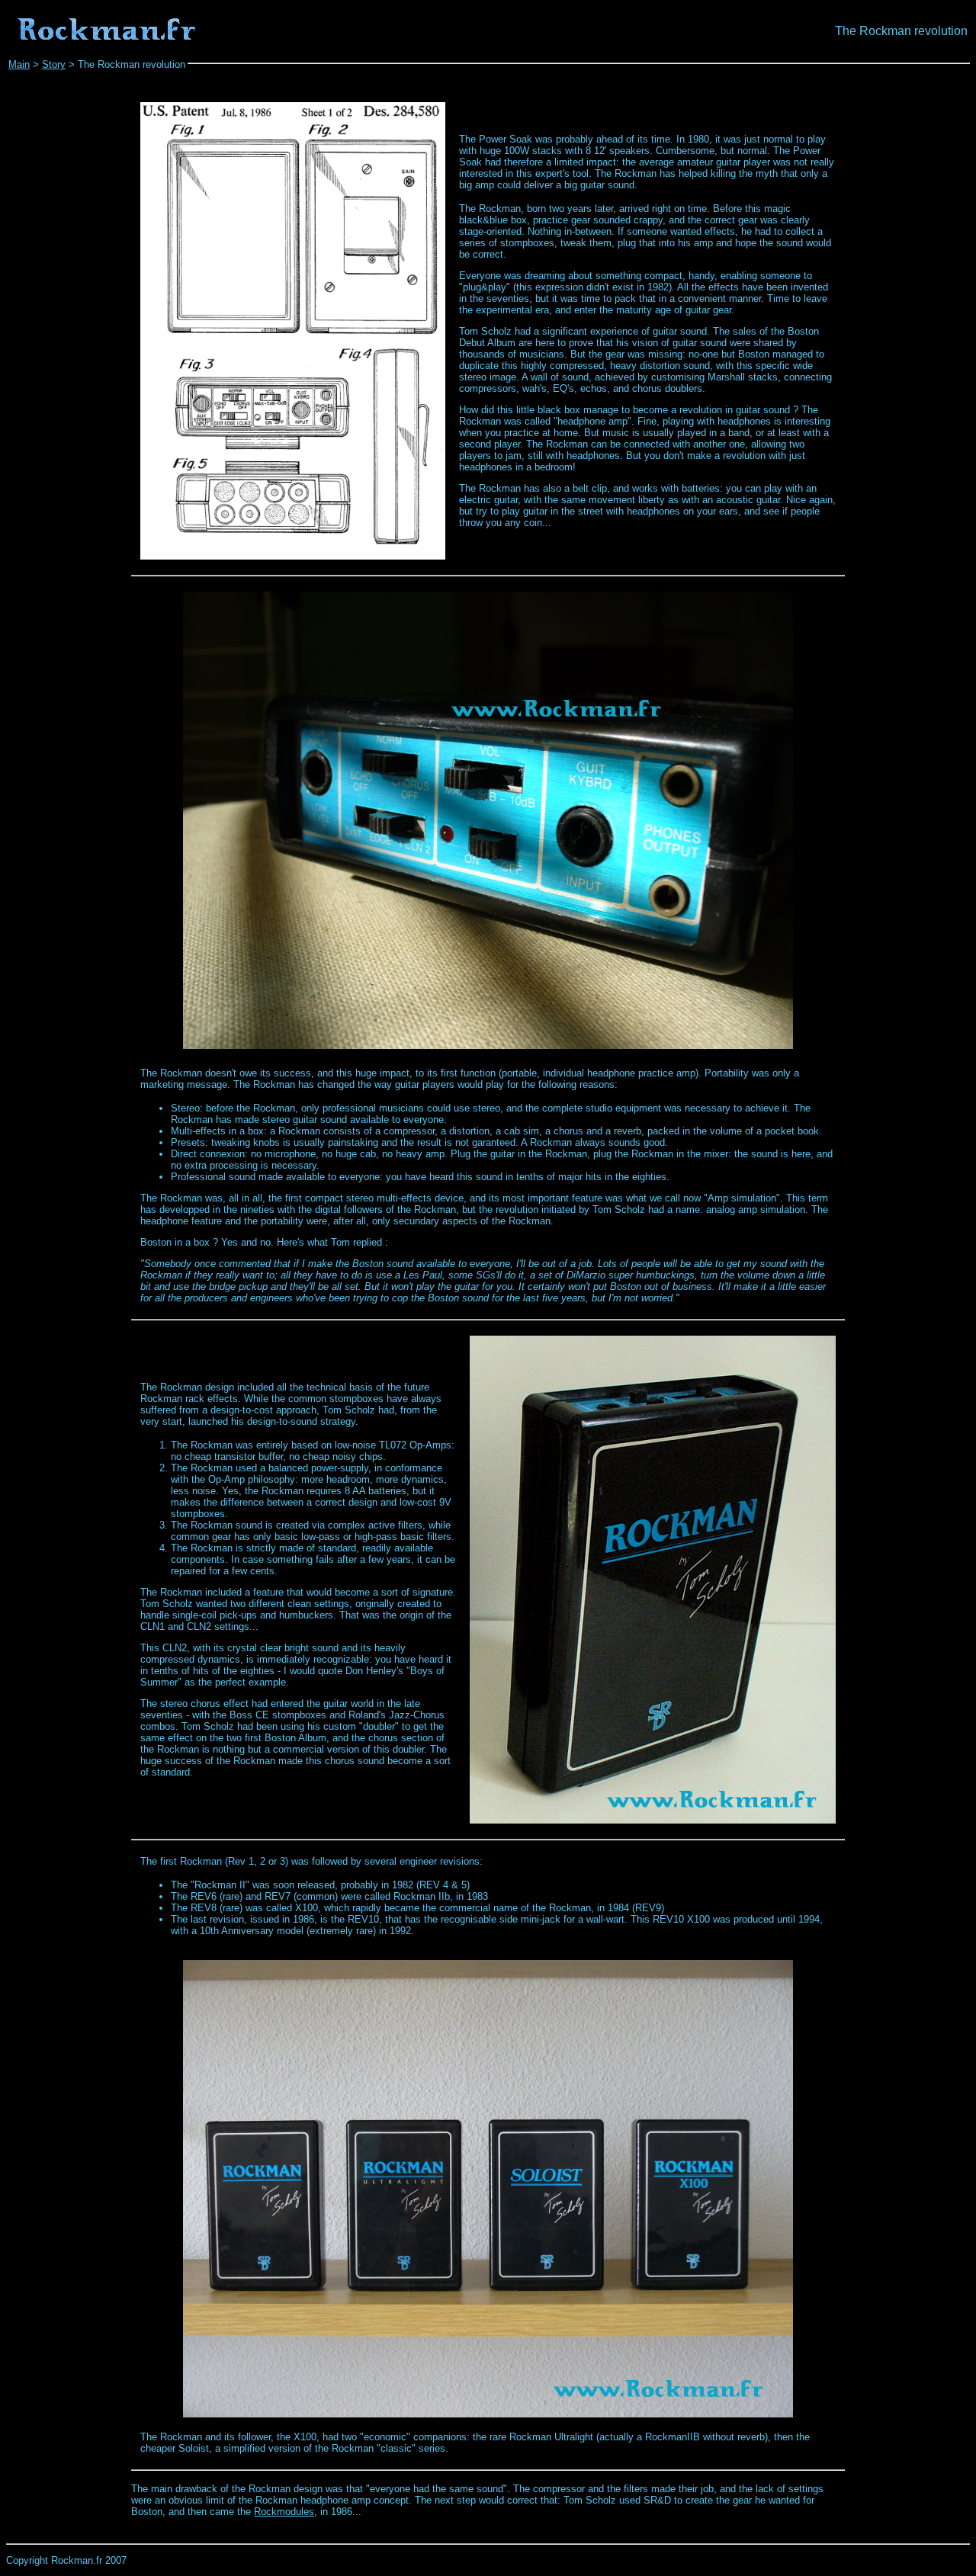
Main (19, 64)
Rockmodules (284, 2512)
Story (54, 64)
